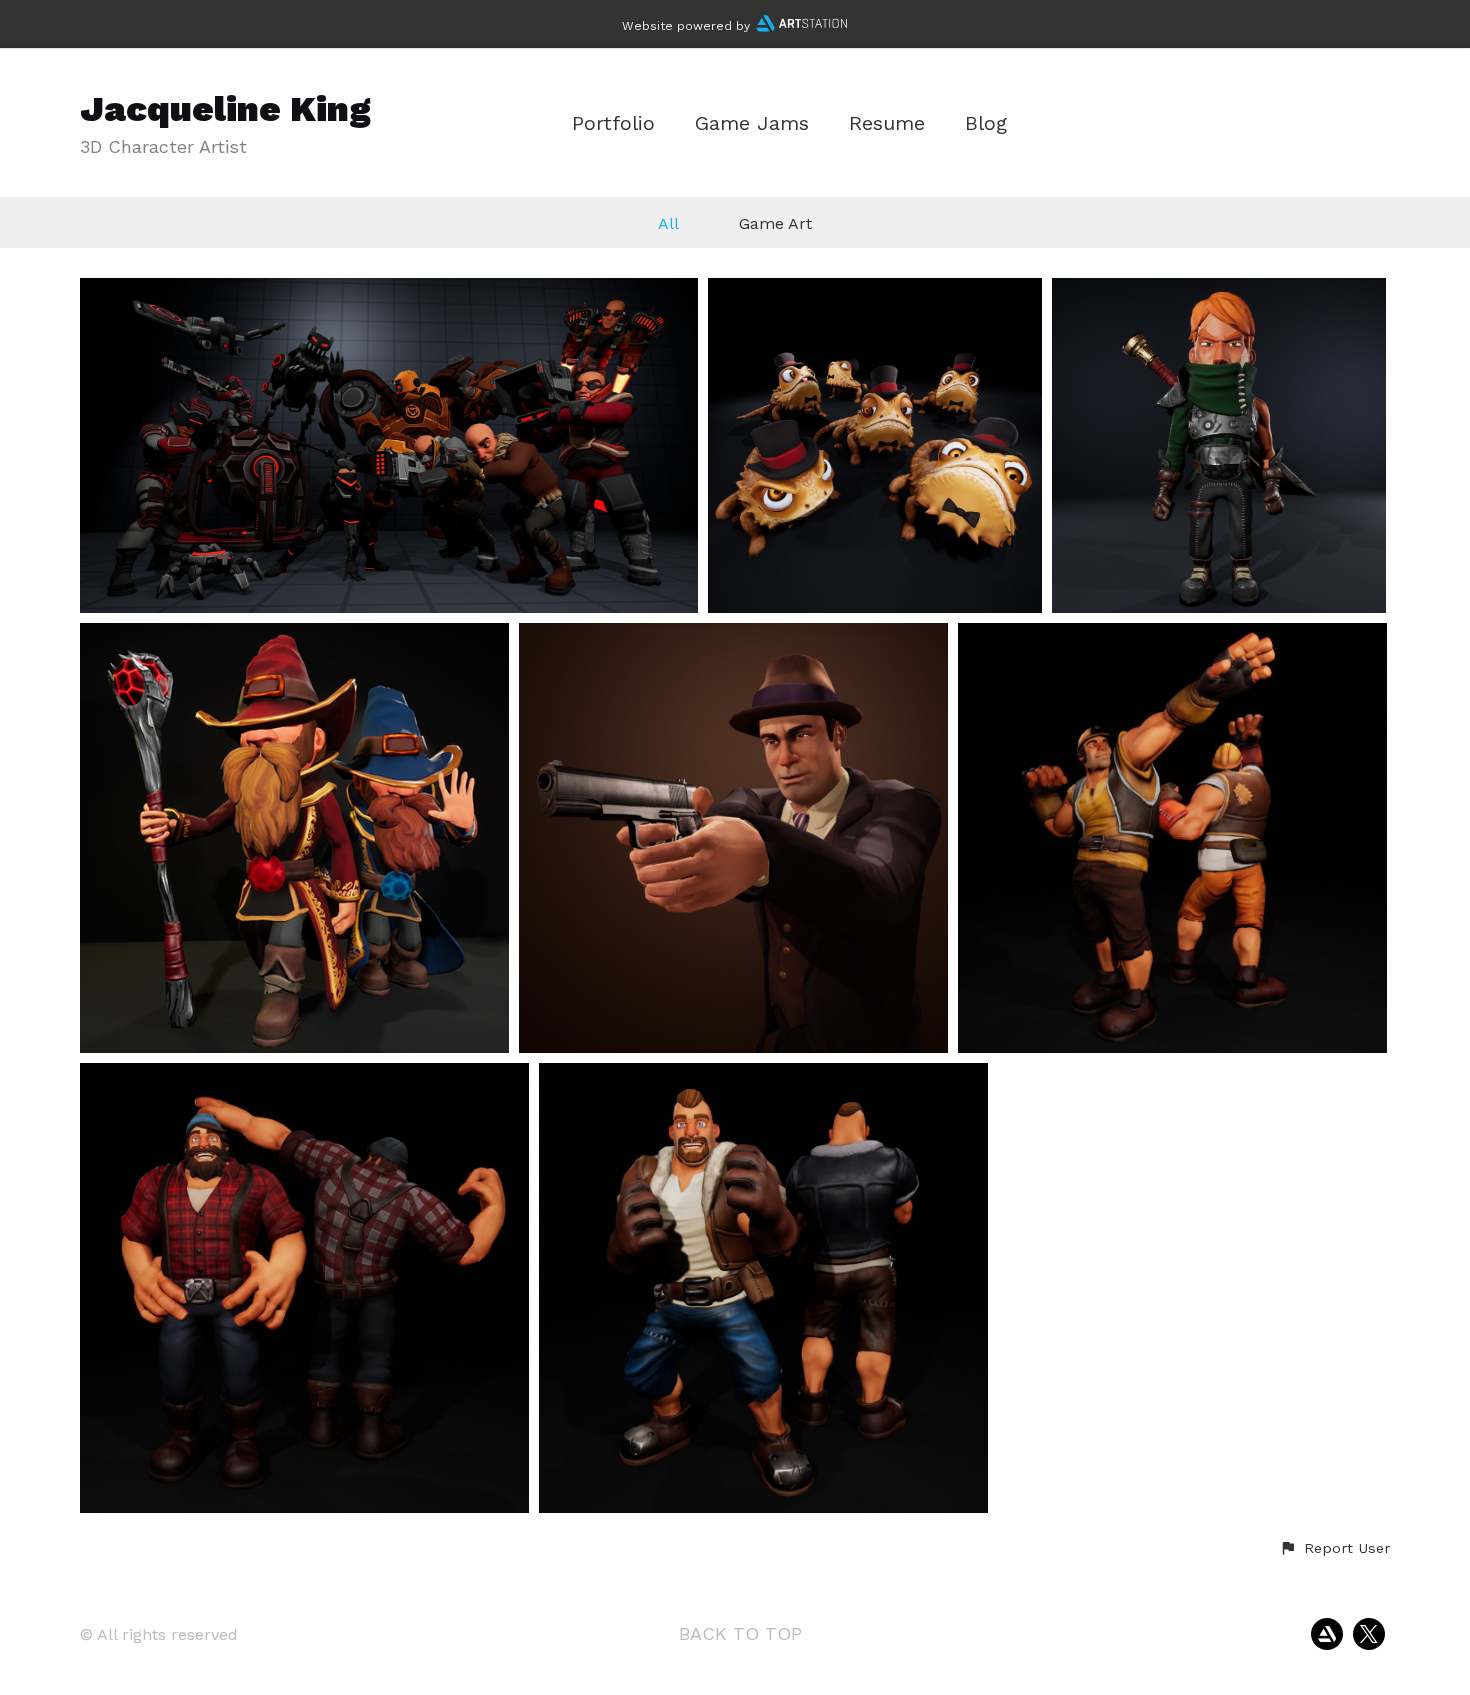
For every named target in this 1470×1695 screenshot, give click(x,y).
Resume (887, 123)
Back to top (740, 1633)
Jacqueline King (225, 109)
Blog (986, 123)
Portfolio (613, 123)
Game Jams (752, 123)
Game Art (775, 223)
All (668, 223)
